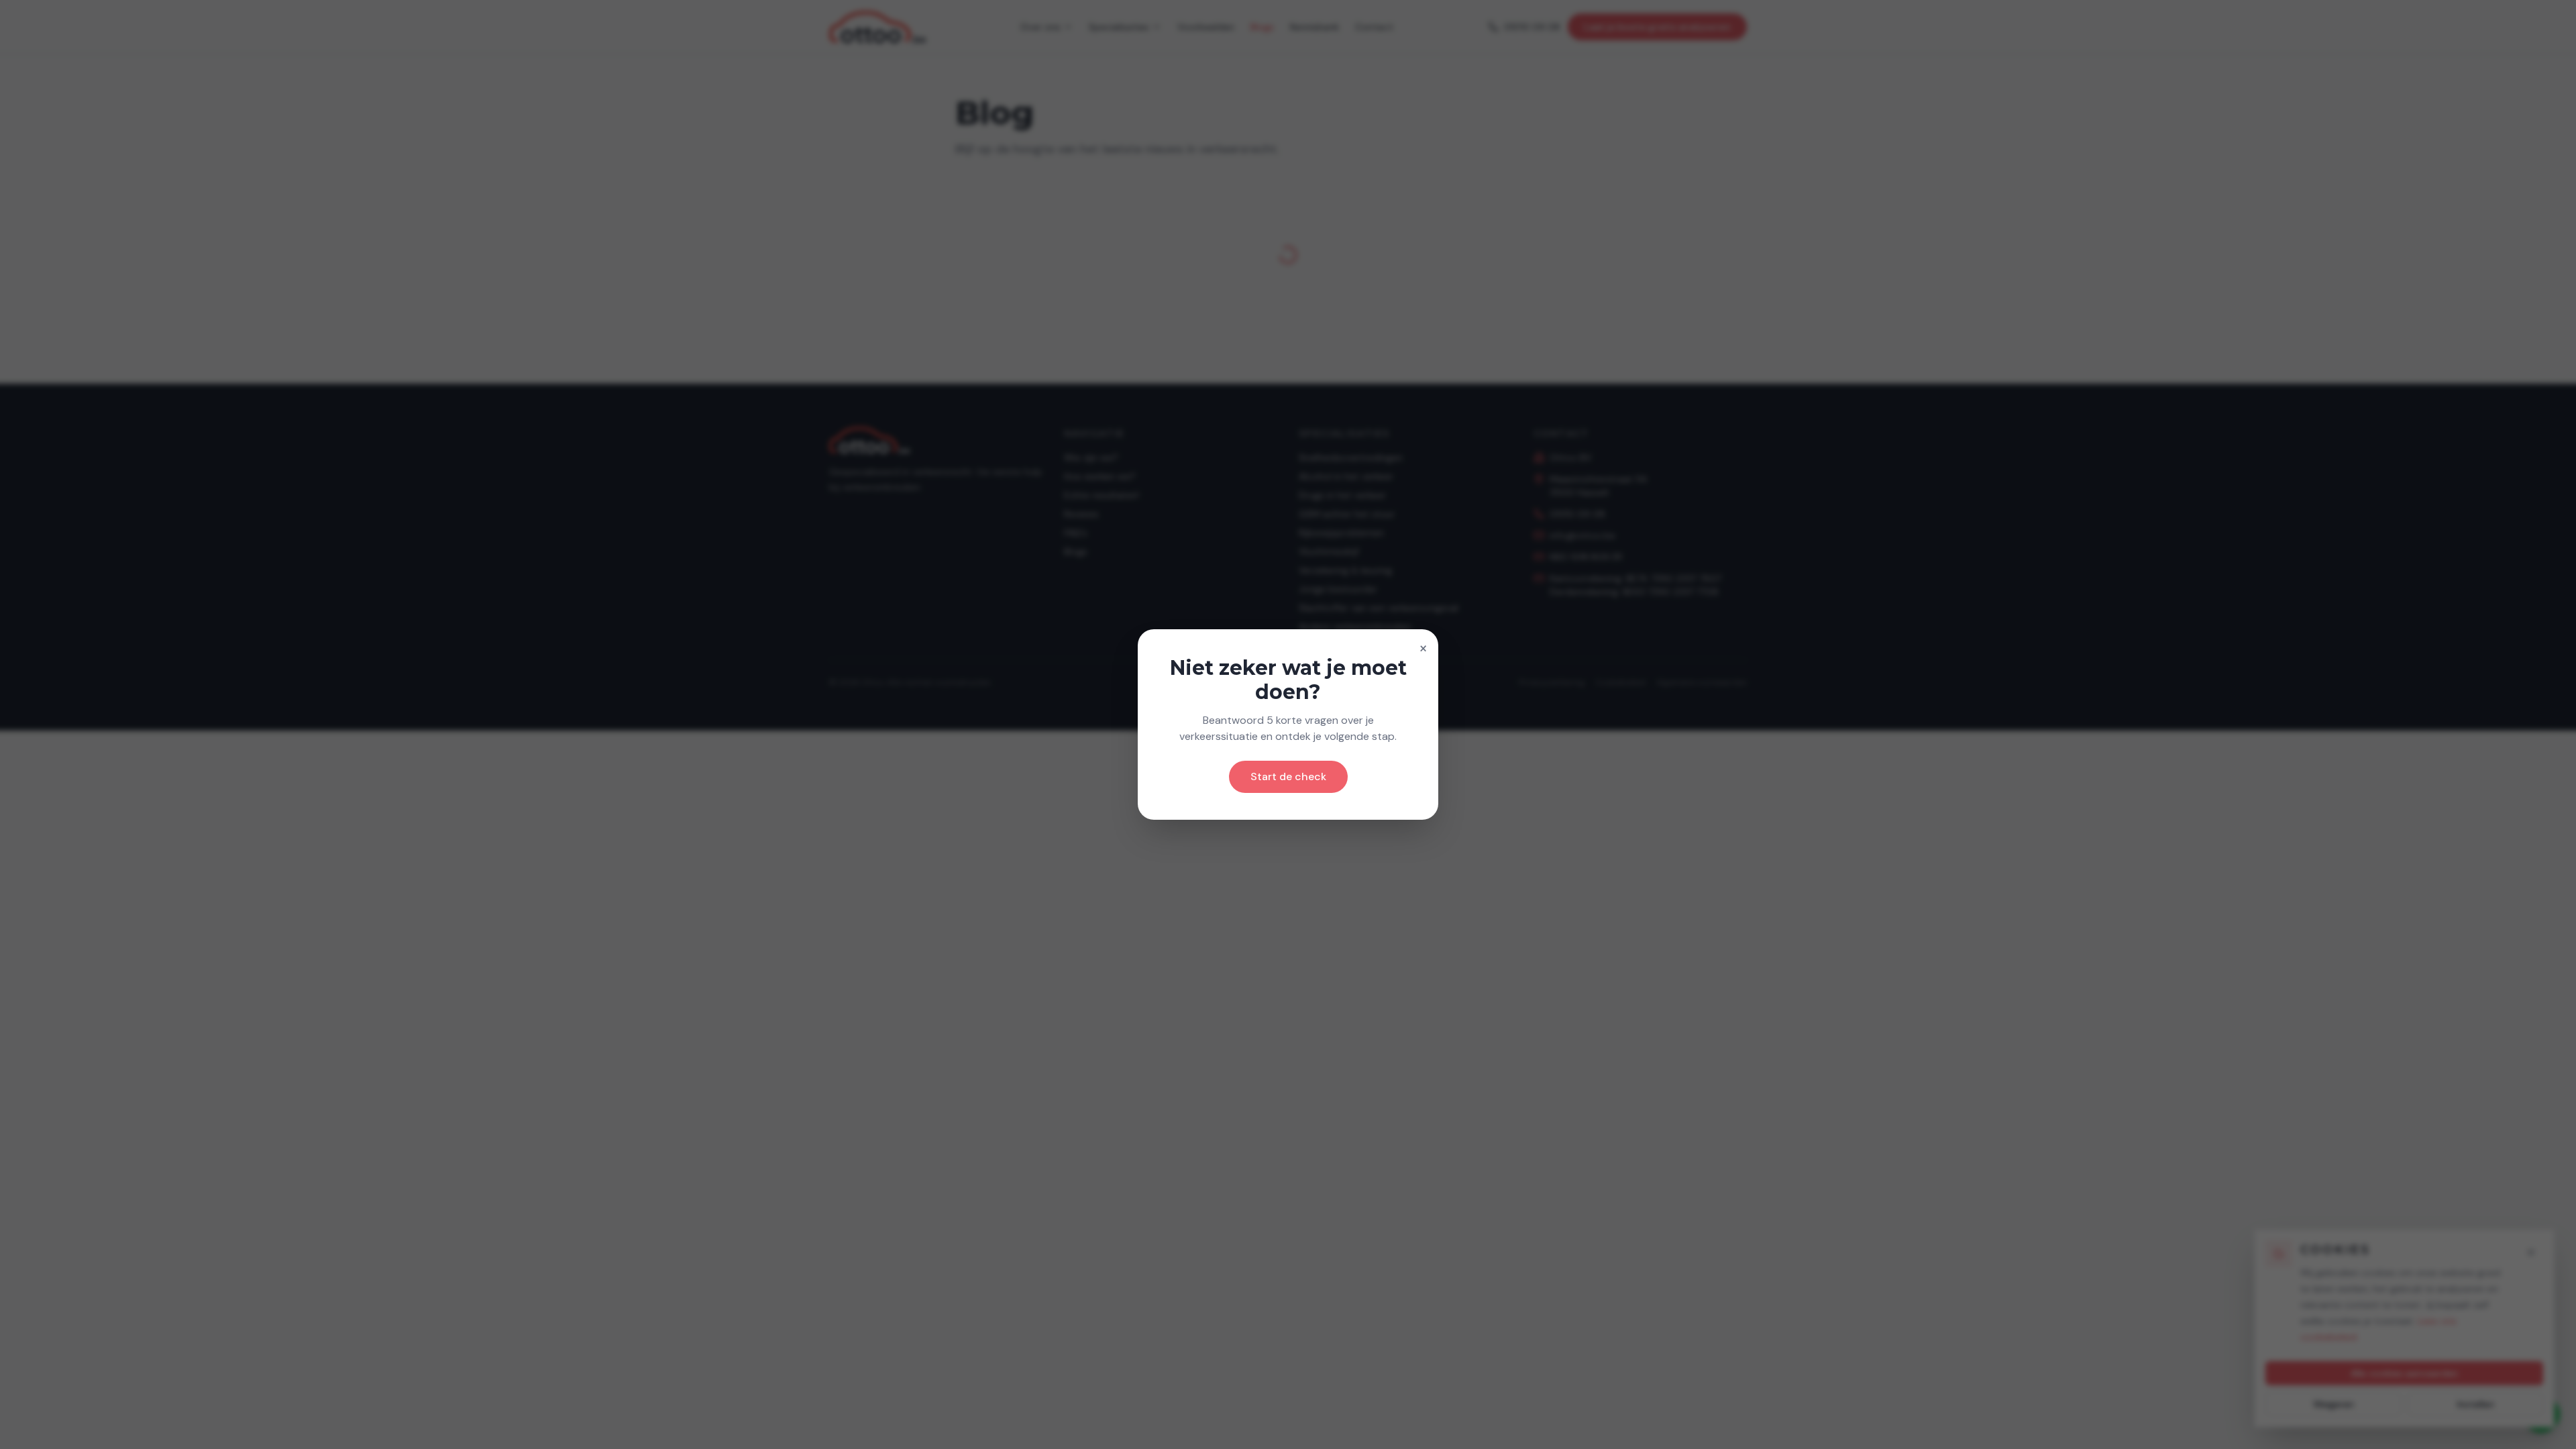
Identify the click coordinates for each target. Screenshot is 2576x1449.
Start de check (1288, 776)
